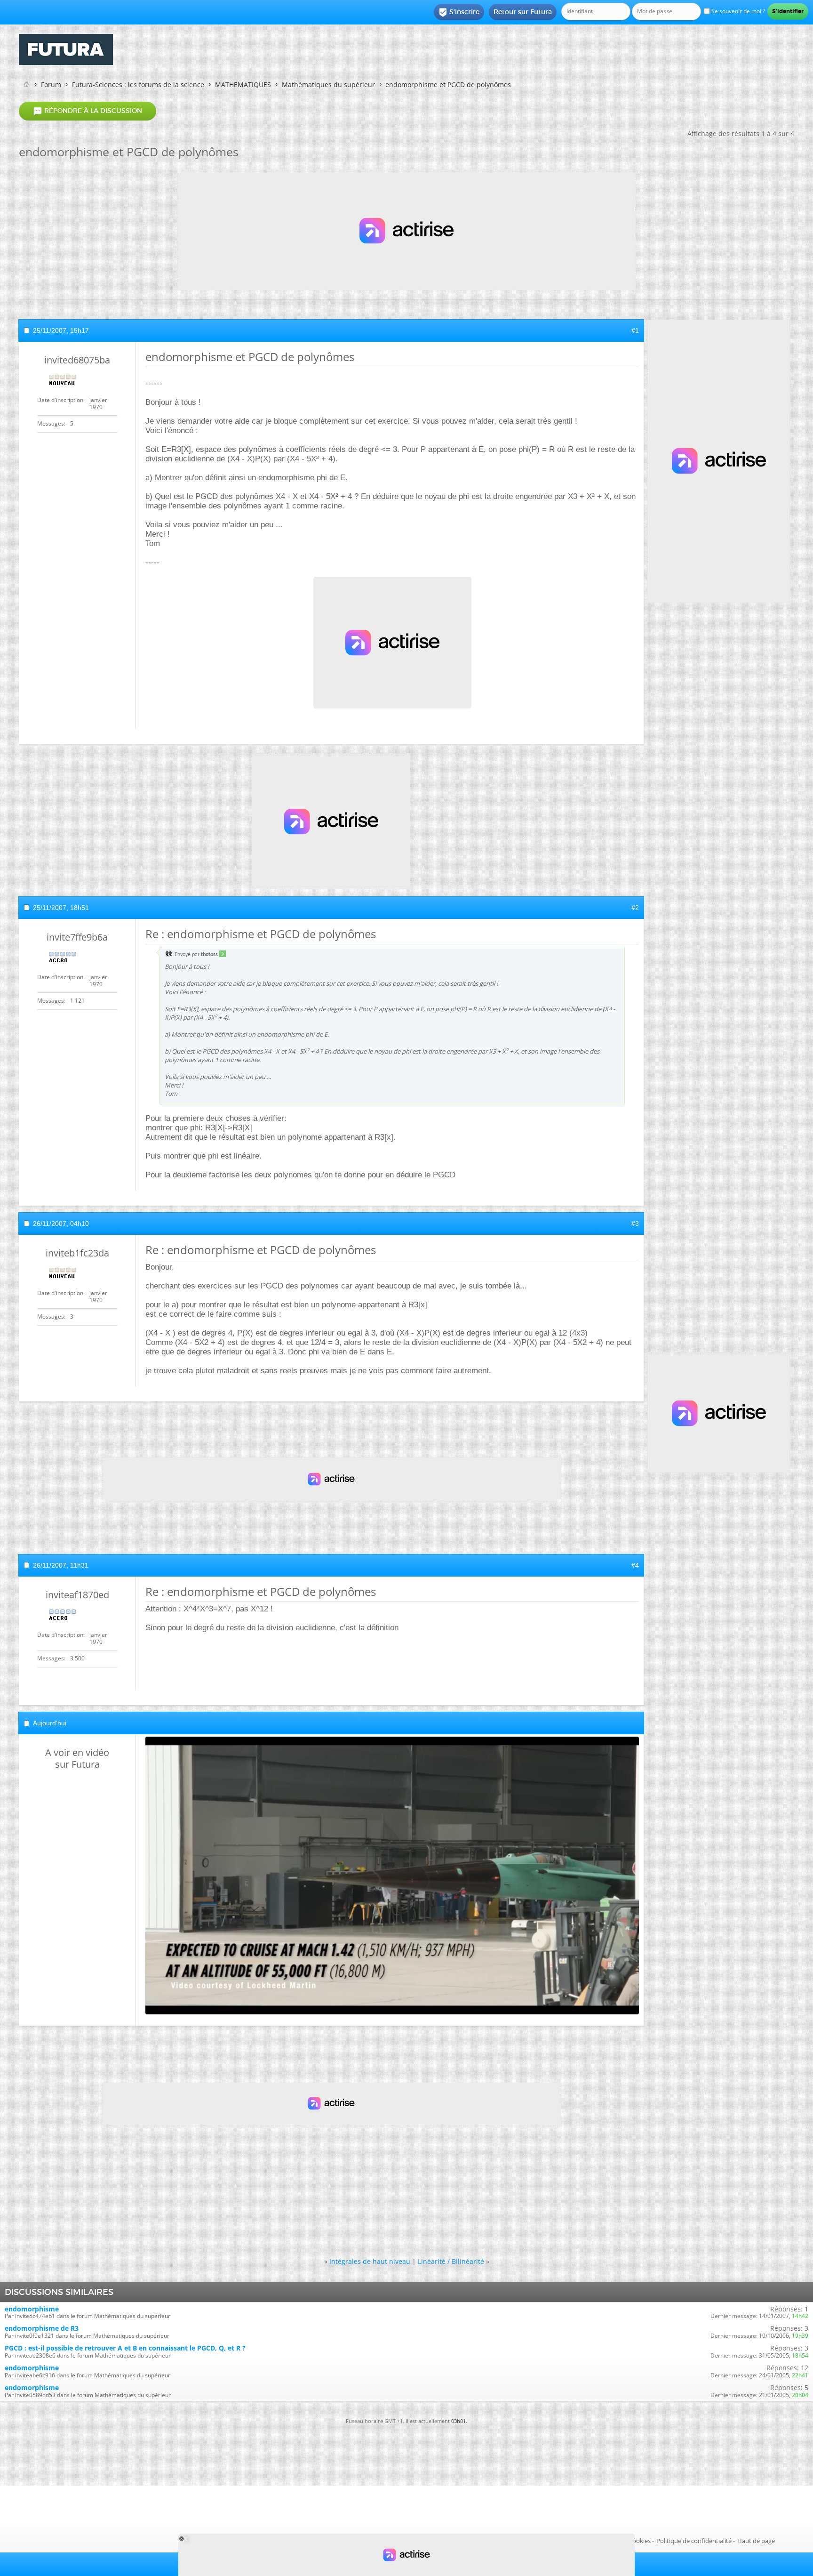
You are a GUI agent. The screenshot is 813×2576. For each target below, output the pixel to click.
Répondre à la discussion (88, 111)
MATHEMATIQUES (243, 85)
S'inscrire (459, 12)
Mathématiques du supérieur (328, 85)
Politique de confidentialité (694, 2541)
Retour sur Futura (523, 12)
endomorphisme (32, 2309)
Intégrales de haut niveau (370, 2261)
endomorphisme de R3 (42, 2328)
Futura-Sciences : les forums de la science (138, 85)
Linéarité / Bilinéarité (451, 2261)
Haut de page (756, 2541)
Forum (51, 85)
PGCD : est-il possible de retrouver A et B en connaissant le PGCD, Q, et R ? (125, 2348)
